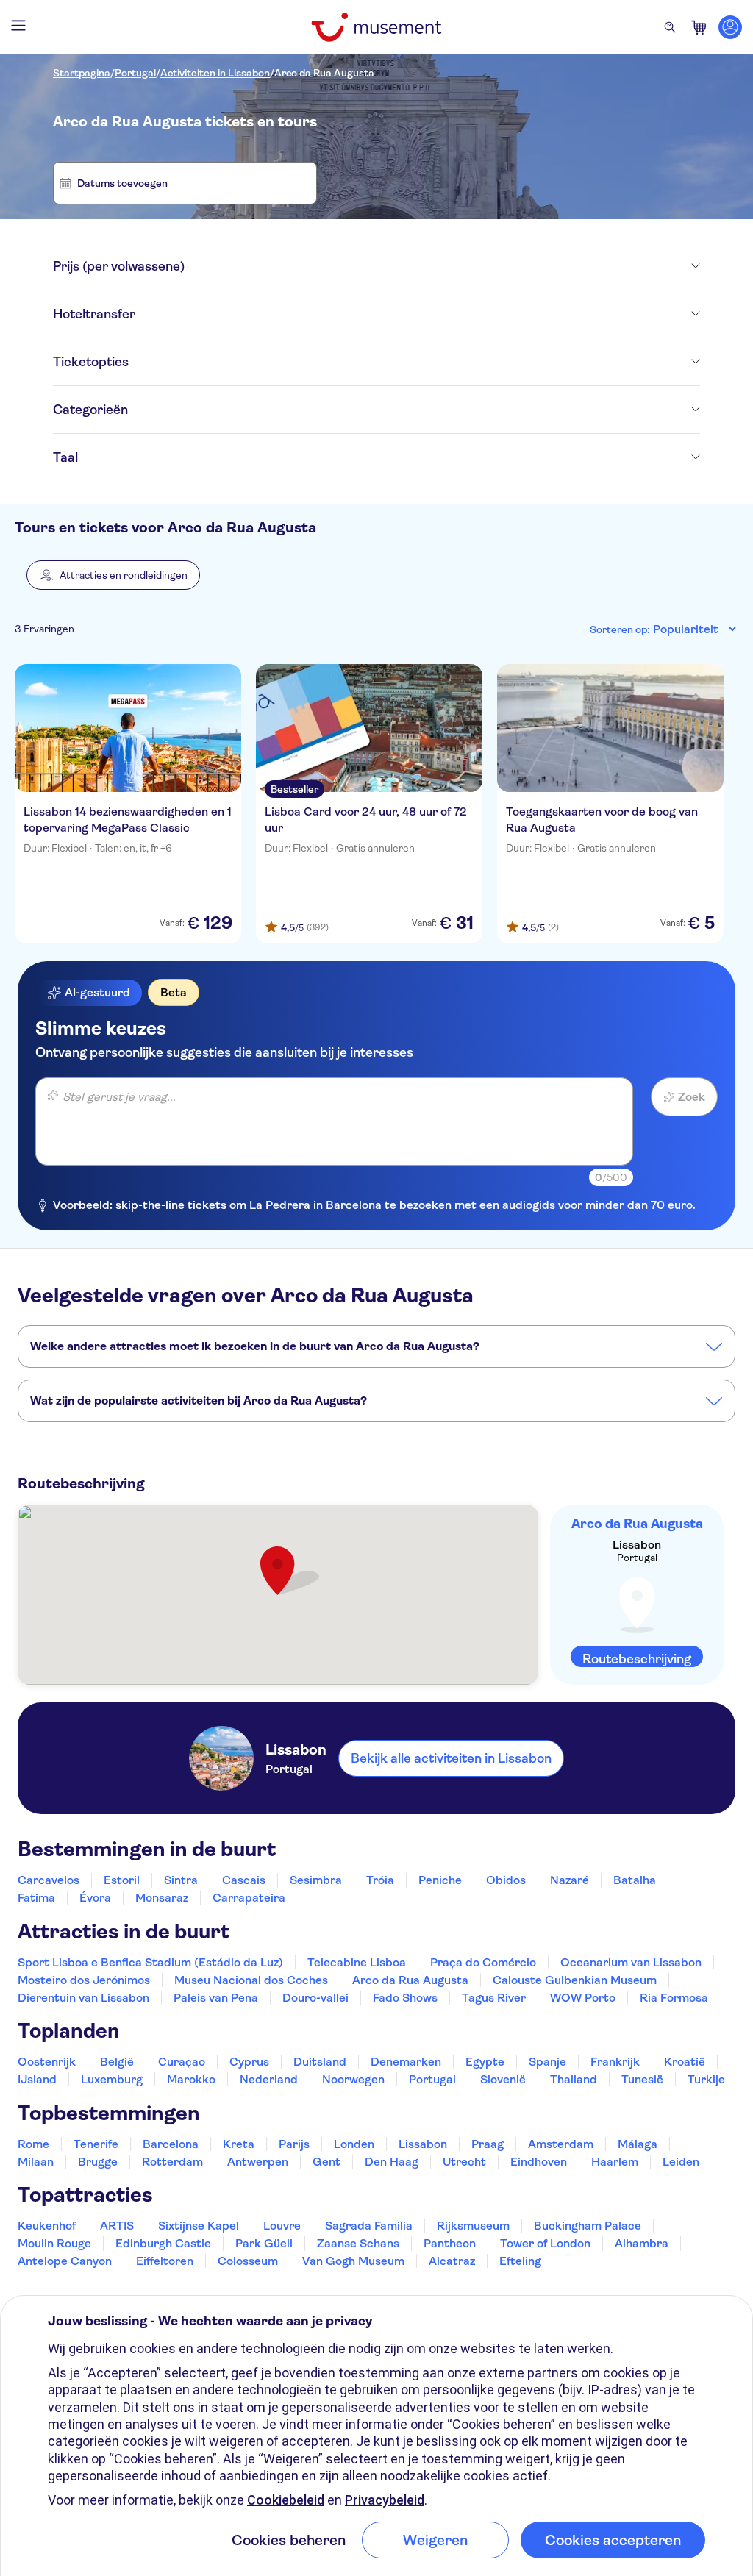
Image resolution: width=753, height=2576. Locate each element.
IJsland (37, 2079)
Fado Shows (405, 1998)
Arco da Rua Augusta (324, 73)
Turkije (706, 2079)
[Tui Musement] (376, 27)
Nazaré (570, 1880)
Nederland (269, 2079)
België (117, 2062)
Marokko (191, 2079)
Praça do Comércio (483, 1962)
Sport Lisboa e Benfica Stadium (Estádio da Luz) (150, 1962)
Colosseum (248, 2261)
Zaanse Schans (358, 2243)
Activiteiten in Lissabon (215, 73)
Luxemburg (112, 2079)
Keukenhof (47, 2226)
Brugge (98, 2162)
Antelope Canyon (65, 2261)
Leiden (681, 2162)
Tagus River (494, 1998)
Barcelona (171, 2144)
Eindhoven (539, 2162)
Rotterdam (172, 2162)
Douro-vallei (315, 1998)
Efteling (520, 2261)
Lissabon (423, 2144)
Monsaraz (162, 1898)
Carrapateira (249, 1898)
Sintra (181, 1880)
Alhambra (642, 2243)
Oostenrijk (47, 2062)
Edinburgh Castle (163, 2243)
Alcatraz (452, 2261)
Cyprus (249, 2062)
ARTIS (117, 2226)
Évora (95, 1898)
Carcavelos (49, 1880)
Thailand (574, 2079)
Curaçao (182, 2062)
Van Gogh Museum (353, 2261)
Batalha (635, 1880)
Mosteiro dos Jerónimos (84, 1980)
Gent (326, 2162)
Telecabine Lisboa (357, 1962)
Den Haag (392, 2162)
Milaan (36, 2162)
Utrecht (464, 2162)
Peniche (440, 1880)
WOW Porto (583, 1998)
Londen (354, 2144)
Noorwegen (353, 2079)
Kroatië (685, 2062)
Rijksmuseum (473, 2226)
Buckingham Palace (588, 2226)
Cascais (244, 1880)
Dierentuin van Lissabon (83, 1998)
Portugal (135, 73)
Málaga (638, 2144)
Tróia (380, 1880)
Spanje (547, 2062)
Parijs (294, 2144)
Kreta (239, 2144)
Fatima (36, 1898)
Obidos (506, 1880)
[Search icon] (670, 27)
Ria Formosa (674, 1998)
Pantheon (450, 2243)
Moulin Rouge (54, 2243)
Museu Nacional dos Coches (251, 1980)
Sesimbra (316, 1880)
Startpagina (82, 73)
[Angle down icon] (442, 266)
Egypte (485, 2062)
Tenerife (96, 2144)
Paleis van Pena (216, 1998)
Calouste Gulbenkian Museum (575, 1980)
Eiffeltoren (165, 2261)
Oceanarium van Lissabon (631, 1962)
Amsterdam (561, 2144)
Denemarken (406, 2062)
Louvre (282, 2226)
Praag (488, 2144)
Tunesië (642, 2079)
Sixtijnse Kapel (199, 2226)
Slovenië (503, 2079)
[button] (113, 575)
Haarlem (615, 2162)
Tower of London (545, 2243)
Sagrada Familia (369, 2226)
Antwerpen (258, 2162)
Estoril (122, 1880)
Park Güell (264, 2243)
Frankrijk (615, 2062)
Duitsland (320, 2062)
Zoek (692, 1097)
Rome (33, 2144)
